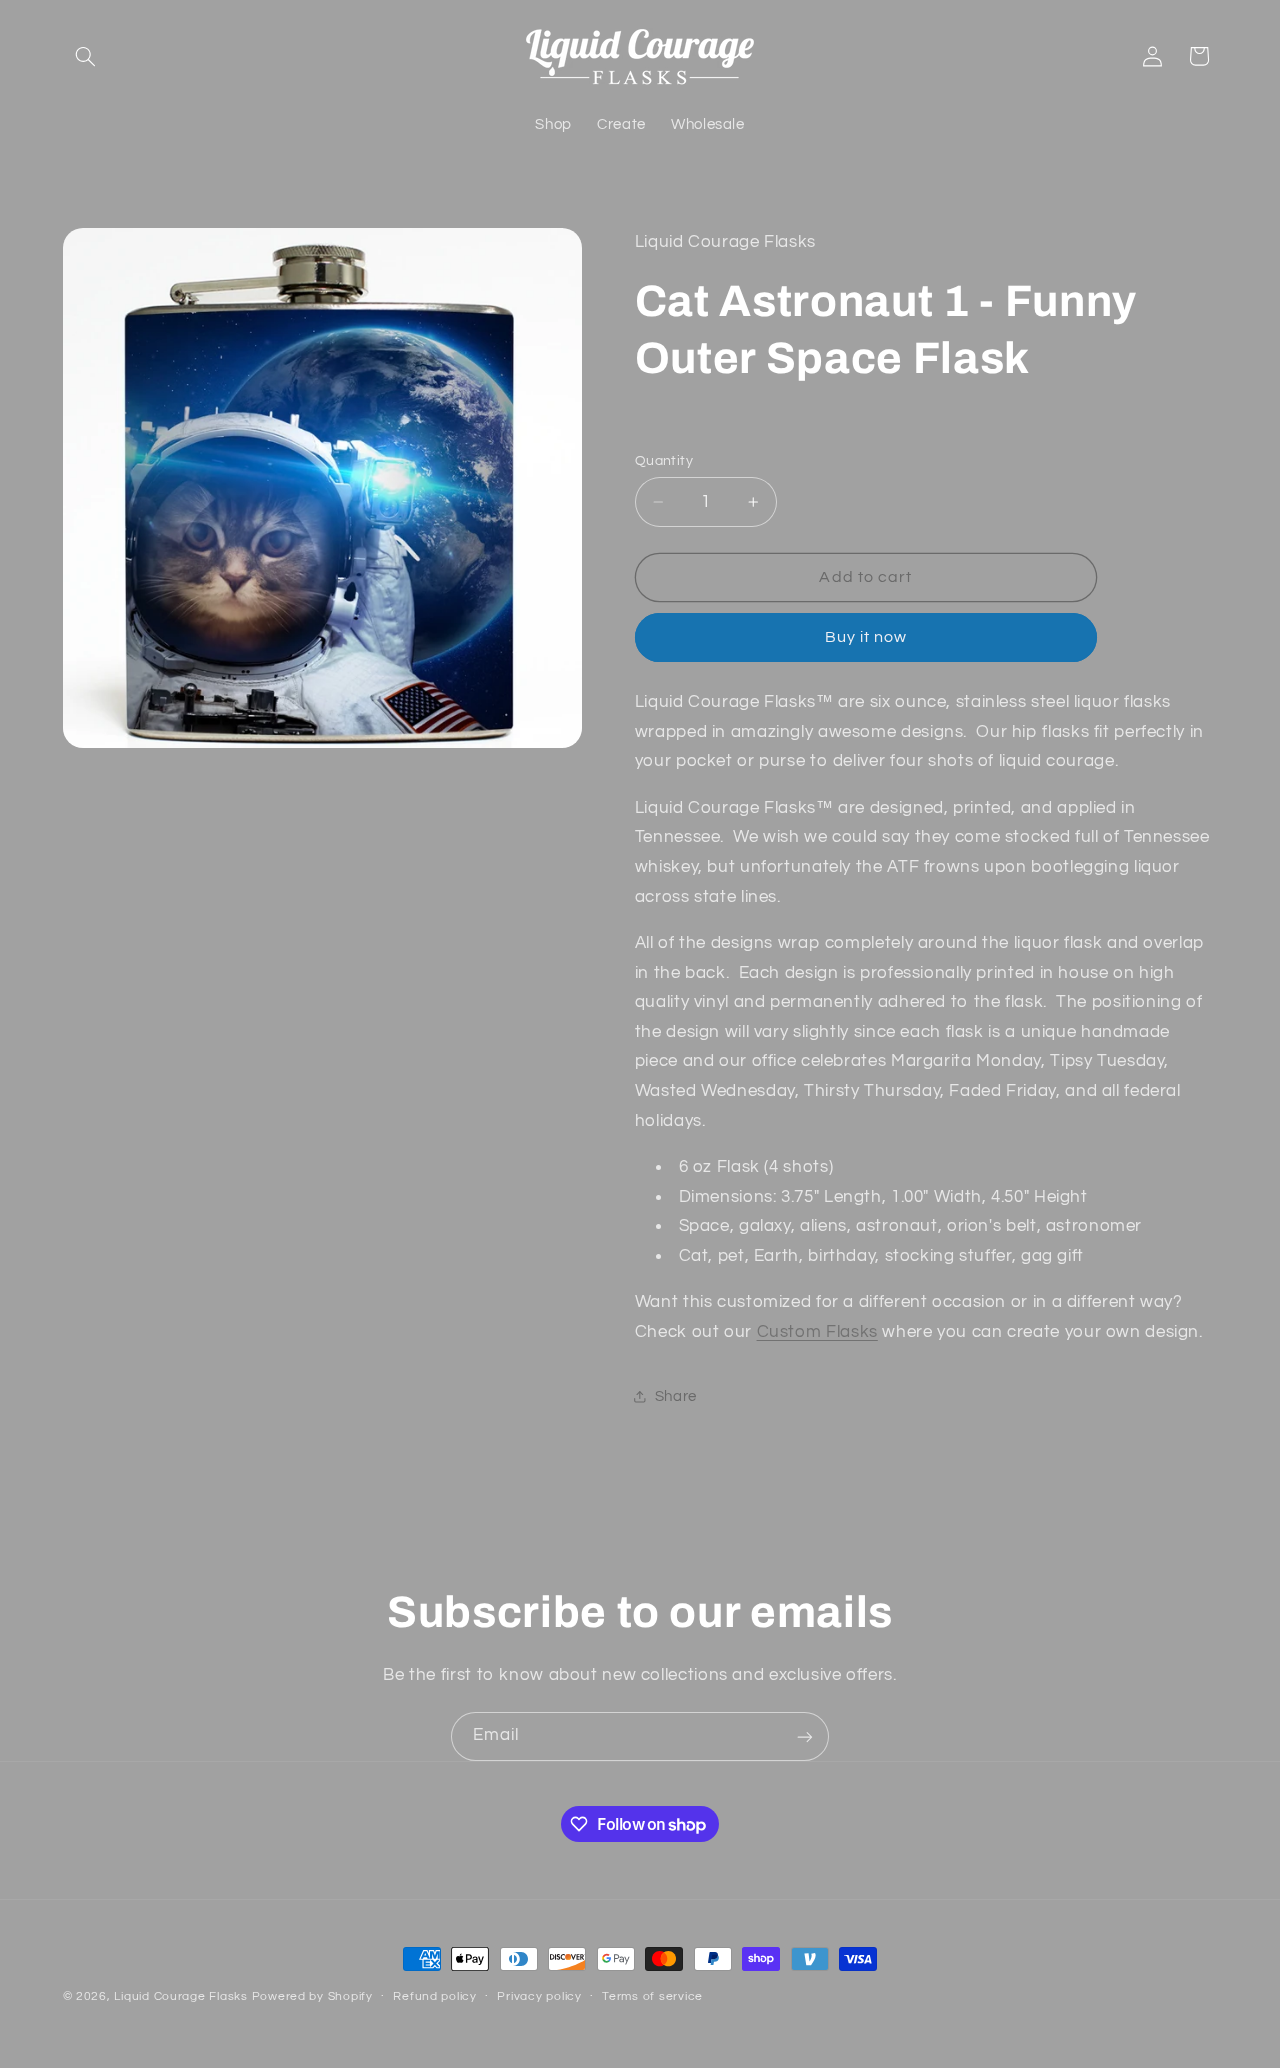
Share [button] (676, 1396)
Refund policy (435, 1997)
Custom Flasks (817, 1332)
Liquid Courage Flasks (180, 1996)
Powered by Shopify (312, 1996)
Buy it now (866, 637)
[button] (86, 56)
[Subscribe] (805, 1736)
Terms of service (652, 1997)
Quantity (664, 461)
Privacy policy (539, 1997)
